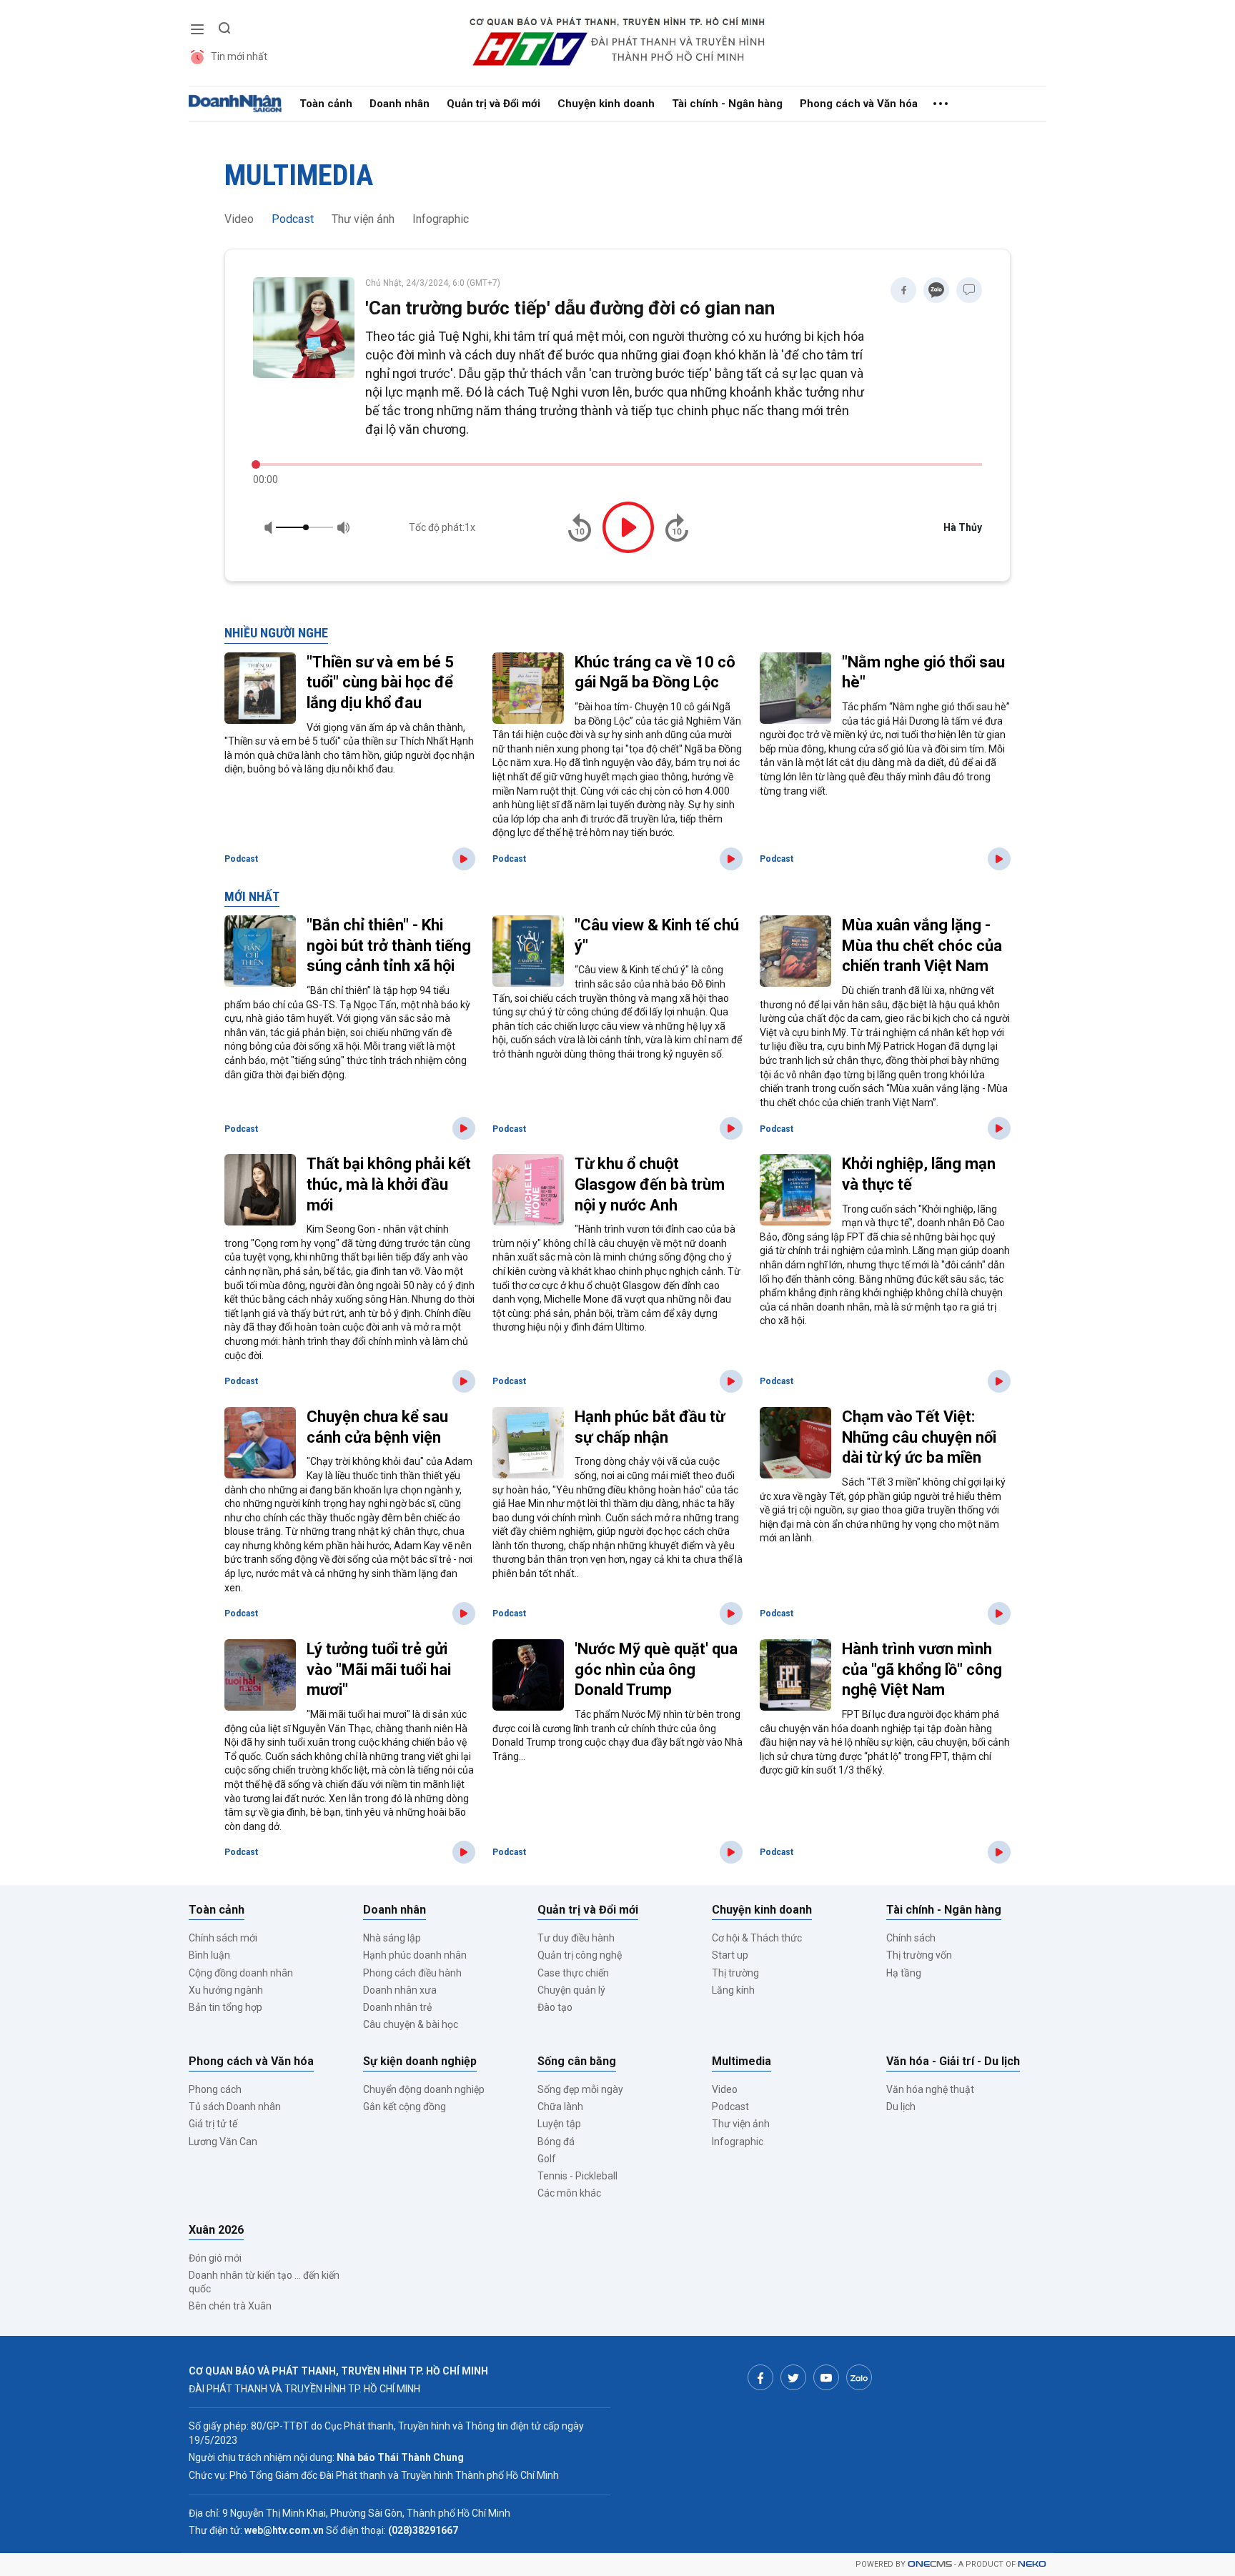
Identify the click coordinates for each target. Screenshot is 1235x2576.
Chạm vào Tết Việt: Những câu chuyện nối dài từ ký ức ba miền (919, 1437)
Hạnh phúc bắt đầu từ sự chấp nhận (650, 1427)
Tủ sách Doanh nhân (235, 2107)
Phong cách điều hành (412, 1973)
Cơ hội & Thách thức (757, 1938)
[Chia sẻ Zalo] (936, 290)
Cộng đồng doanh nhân (241, 1973)
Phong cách (215, 2089)
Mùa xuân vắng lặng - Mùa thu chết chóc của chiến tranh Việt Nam (922, 945)
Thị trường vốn (919, 1955)
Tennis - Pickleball (577, 2176)
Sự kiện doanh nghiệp (420, 2061)
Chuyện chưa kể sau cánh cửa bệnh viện (377, 1427)
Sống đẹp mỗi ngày (580, 2089)
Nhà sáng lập (392, 1938)
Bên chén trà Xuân (230, 2306)
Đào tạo (555, 2007)
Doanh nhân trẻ (397, 2007)
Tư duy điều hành (576, 1938)
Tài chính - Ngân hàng (727, 104)
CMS (930, 2564)
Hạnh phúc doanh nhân (415, 1955)
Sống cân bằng (577, 2061)
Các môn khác (569, 2193)
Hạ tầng (904, 1973)
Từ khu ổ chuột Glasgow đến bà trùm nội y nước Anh (650, 1184)
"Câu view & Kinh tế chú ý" (657, 935)
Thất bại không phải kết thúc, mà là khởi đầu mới (389, 1184)
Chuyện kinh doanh (606, 104)
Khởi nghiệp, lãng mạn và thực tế (919, 1174)
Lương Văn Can (223, 2142)
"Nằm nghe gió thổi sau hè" (923, 672)
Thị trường (735, 1973)
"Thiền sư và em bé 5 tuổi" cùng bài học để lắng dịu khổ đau (380, 682)
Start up (730, 1955)
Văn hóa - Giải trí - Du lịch (953, 2061)
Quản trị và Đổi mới (493, 104)
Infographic (441, 219)
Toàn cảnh (326, 104)
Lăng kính (733, 1990)
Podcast (293, 219)
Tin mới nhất (239, 56)
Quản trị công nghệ (580, 1955)
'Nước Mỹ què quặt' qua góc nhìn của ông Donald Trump (656, 1669)
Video (239, 219)
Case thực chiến (573, 1973)
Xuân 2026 (216, 2230)
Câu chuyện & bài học (411, 2024)
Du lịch (901, 2107)
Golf (547, 2159)
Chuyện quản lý (571, 1990)
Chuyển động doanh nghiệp (424, 2089)
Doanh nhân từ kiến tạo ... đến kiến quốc (264, 2282)
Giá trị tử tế (213, 2124)
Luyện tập (559, 2124)
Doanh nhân (400, 104)
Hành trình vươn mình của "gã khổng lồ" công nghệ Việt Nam (922, 1669)
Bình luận (209, 1955)
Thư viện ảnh (363, 219)
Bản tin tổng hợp (225, 2007)
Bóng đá (556, 2142)
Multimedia (299, 175)
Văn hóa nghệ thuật (930, 2089)
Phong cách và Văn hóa (859, 104)
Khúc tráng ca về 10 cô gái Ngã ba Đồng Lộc (655, 672)
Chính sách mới (223, 1938)
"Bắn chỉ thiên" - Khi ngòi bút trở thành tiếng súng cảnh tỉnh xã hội (389, 945)
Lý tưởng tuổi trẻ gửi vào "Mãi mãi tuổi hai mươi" (379, 1669)
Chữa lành (560, 2107)
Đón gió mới (215, 2258)
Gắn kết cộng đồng (405, 2107)
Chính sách (911, 1938)
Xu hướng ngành (226, 1990)
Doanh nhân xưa (400, 1990)
